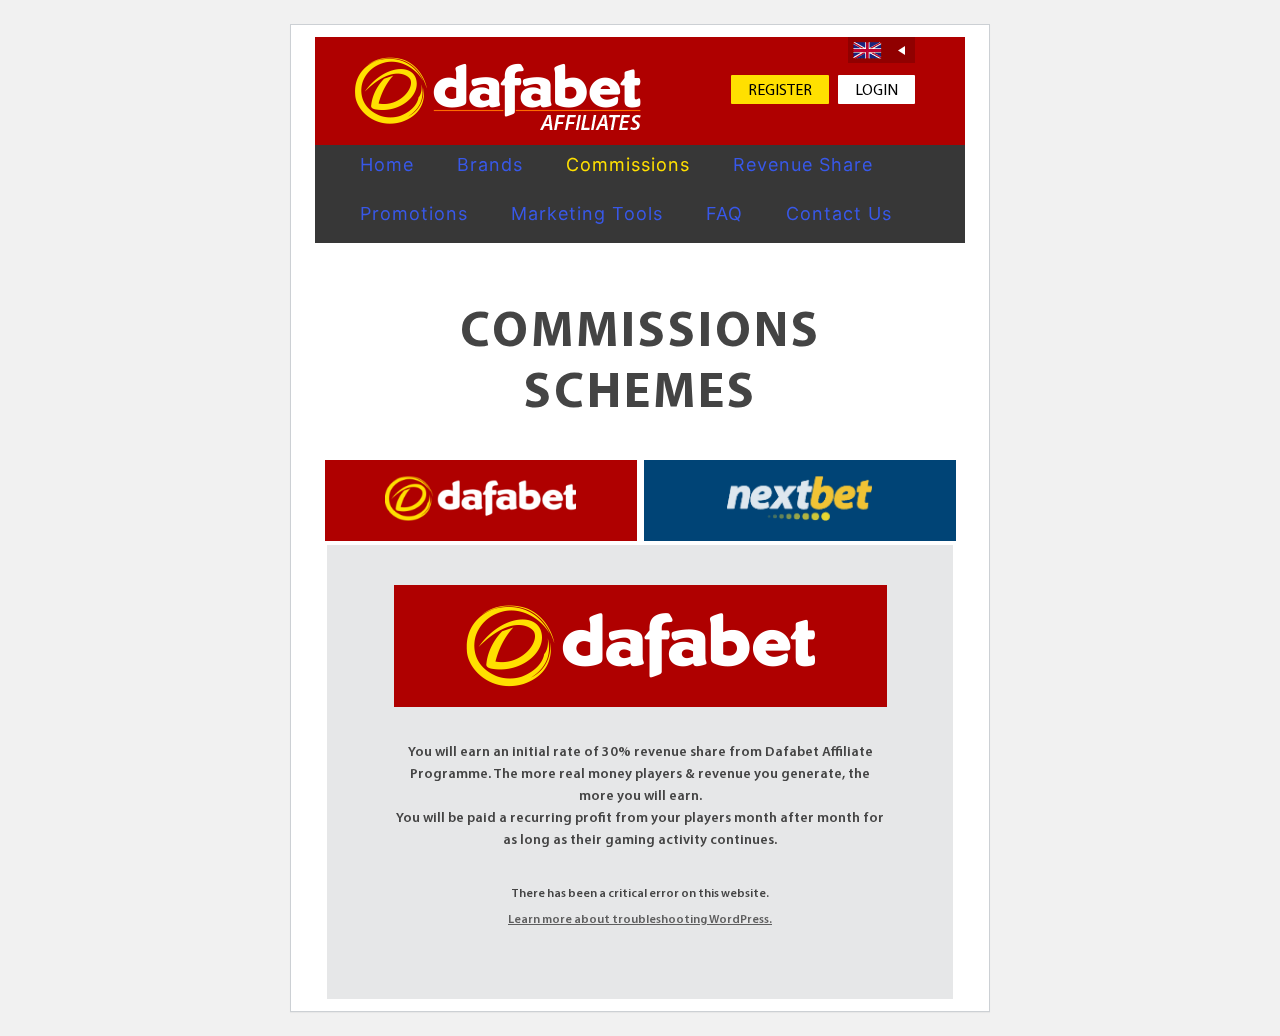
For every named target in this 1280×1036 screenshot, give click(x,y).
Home (387, 164)
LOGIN (876, 91)
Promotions (414, 213)
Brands (490, 164)
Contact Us (839, 213)
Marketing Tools (587, 213)
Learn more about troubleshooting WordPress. (640, 920)
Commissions (628, 164)
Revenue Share (803, 164)
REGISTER (780, 91)
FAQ (724, 213)
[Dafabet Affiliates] (498, 93)
